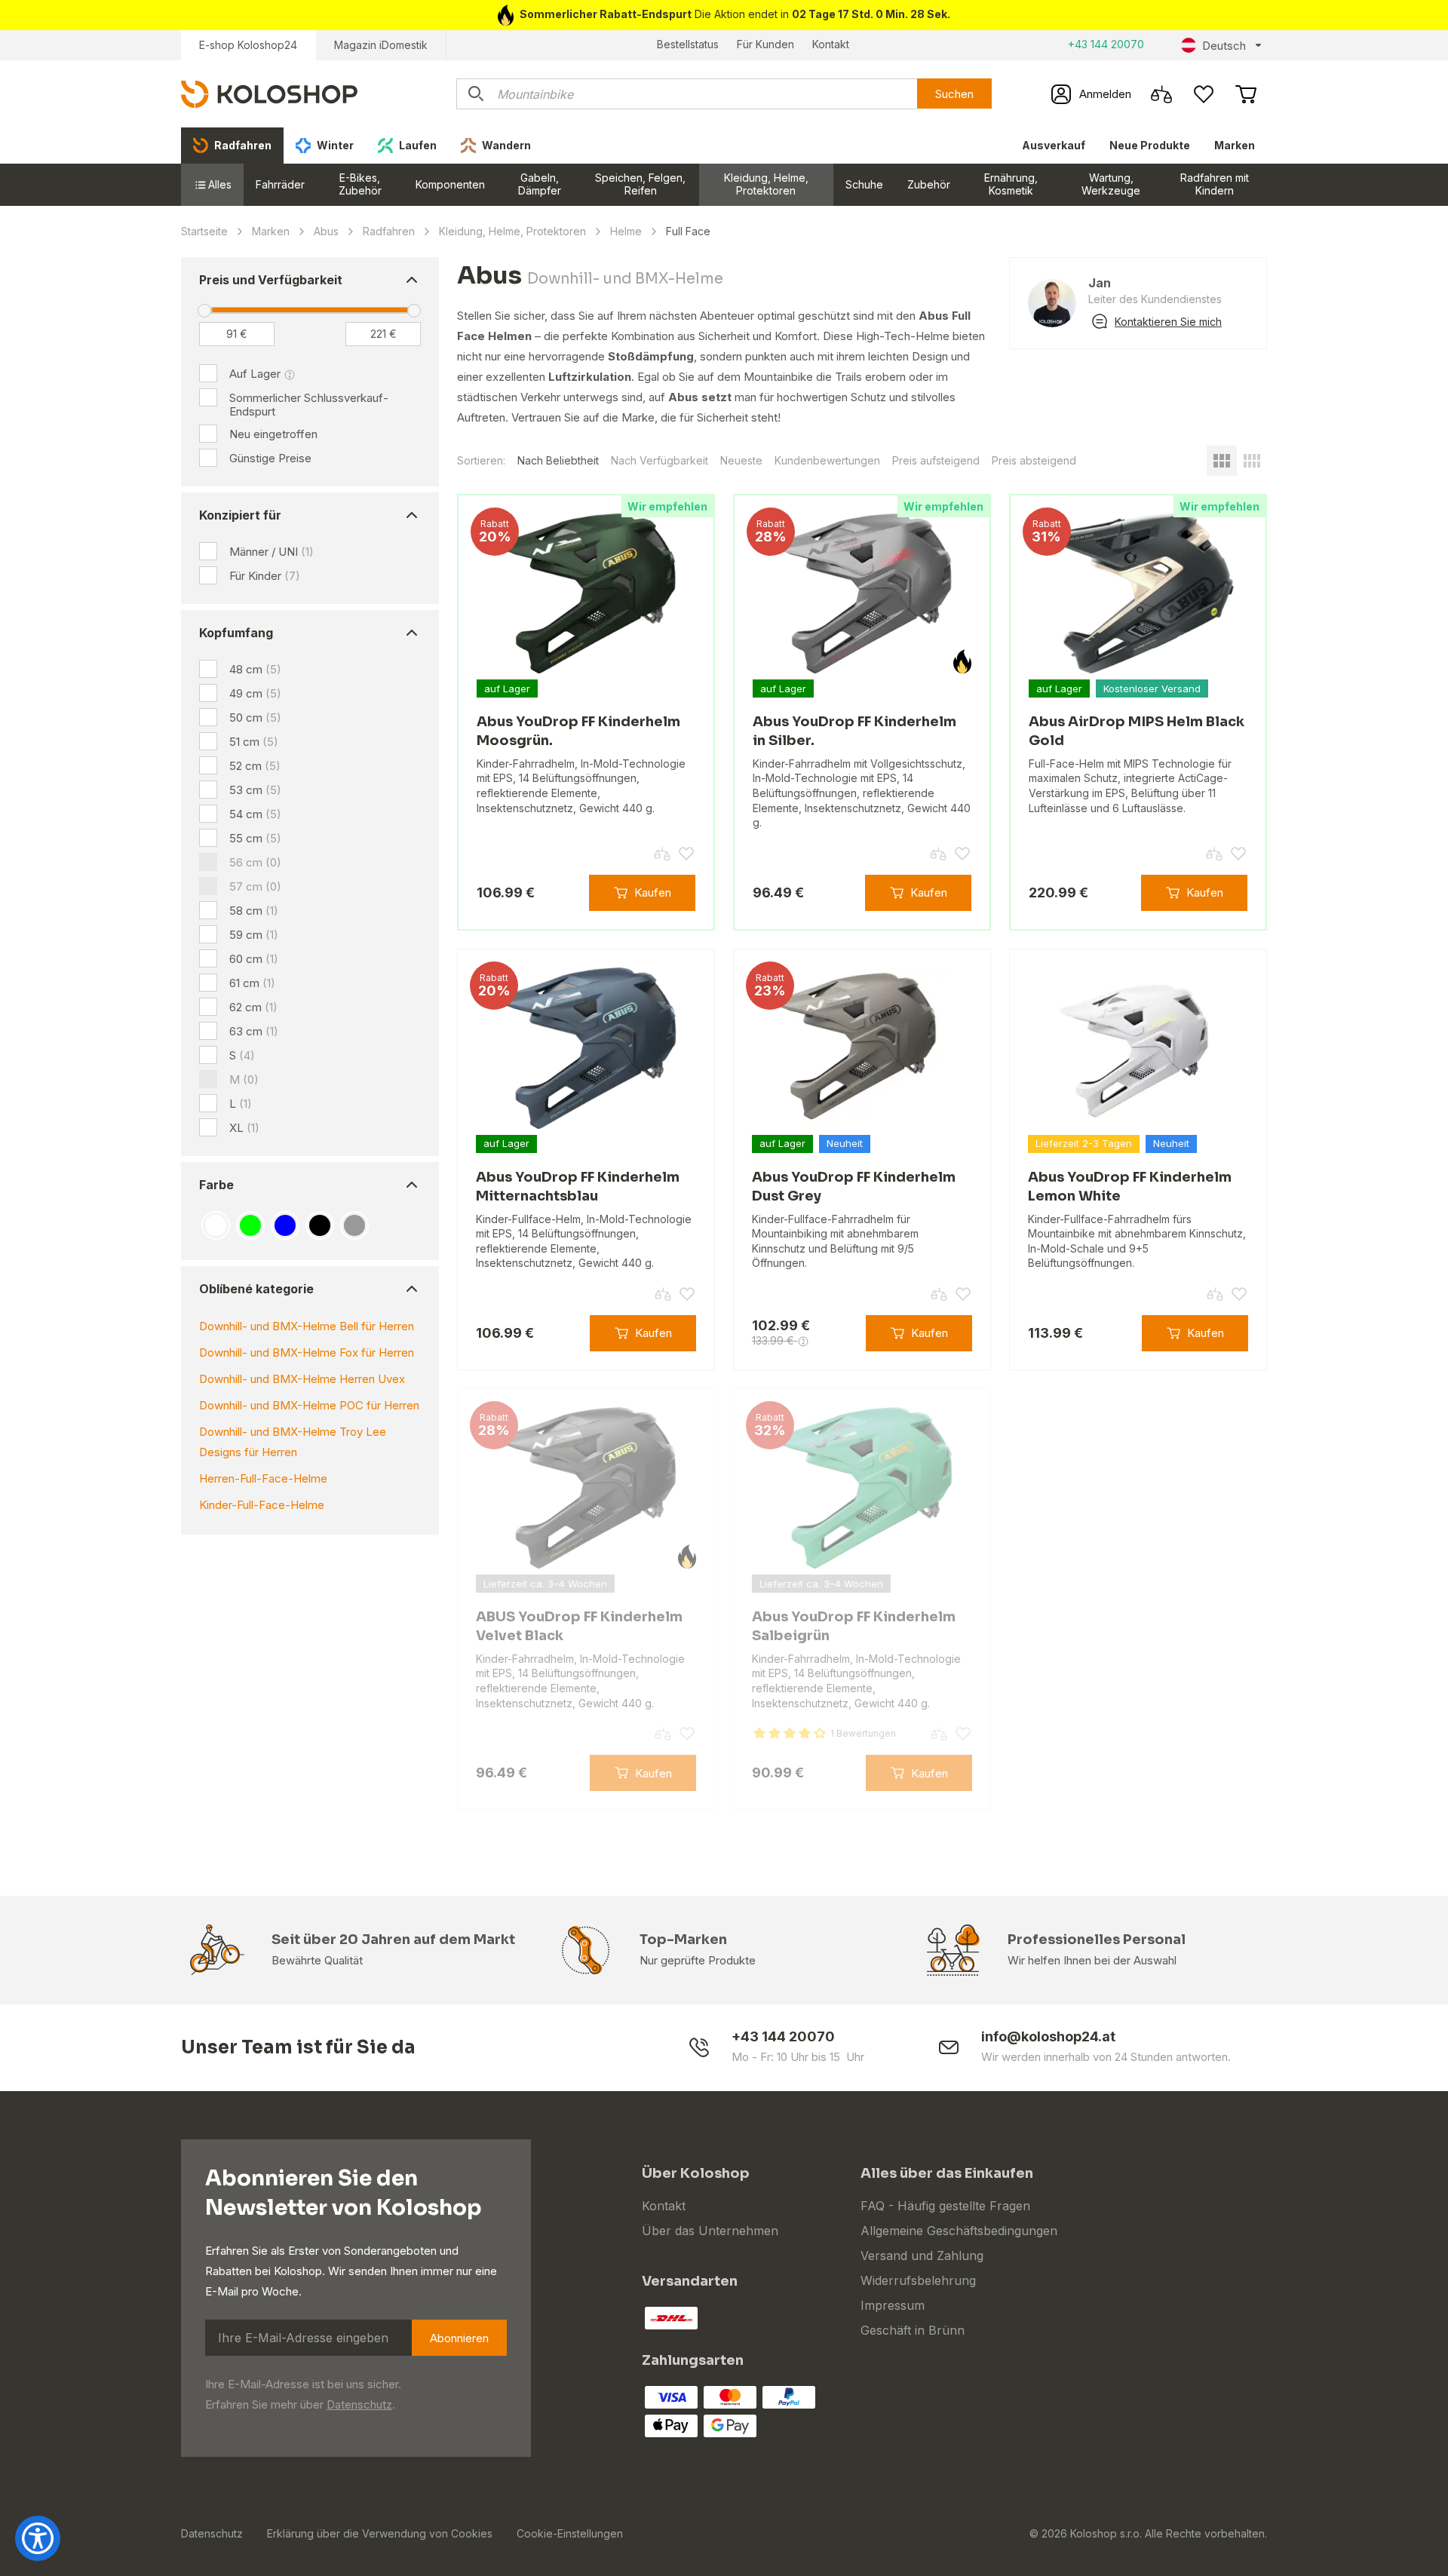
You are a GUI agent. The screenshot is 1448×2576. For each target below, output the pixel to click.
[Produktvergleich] (1161, 94)
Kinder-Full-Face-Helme (262, 1505)
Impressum (893, 2305)
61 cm (252, 983)
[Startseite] (269, 93)
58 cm (254, 911)
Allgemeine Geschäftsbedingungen (959, 2231)
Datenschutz (359, 2404)
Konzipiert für (240, 515)
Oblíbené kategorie (256, 1289)
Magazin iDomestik (381, 45)
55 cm (255, 838)
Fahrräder (280, 184)
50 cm (255, 718)
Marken (1235, 145)
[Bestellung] (1246, 94)
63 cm (254, 1031)
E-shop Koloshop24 (248, 45)
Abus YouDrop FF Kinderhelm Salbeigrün (854, 1626)
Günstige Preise (270, 458)
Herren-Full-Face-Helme (263, 1478)
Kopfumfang (236, 633)
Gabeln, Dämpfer (540, 184)
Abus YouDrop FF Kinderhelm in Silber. (854, 731)
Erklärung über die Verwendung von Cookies (380, 2533)
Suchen (954, 94)
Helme (626, 231)
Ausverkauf (1054, 145)
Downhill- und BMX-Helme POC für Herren (309, 1405)
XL (244, 1128)
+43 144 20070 (1106, 44)
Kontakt (831, 44)
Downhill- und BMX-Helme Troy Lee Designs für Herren (293, 1442)
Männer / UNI (271, 552)
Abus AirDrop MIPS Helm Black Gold (1137, 731)
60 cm (254, 959)
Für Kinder (265, 576)
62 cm (253, 1007)
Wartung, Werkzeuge (1111, 184)
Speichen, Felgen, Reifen (640, 184)
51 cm (254, 742)
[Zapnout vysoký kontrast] (38, 2538)
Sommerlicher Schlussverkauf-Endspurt (309, 405)
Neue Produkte (1150, 145)
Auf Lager (255, 374)
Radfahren (389, 231)
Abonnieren (459, 2338)
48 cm (255, 669)
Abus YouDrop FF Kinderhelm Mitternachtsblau (578, 1187)
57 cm (255, 886)
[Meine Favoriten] (1204, 94)
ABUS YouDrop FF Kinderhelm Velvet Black (579, 1626)
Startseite (204, 231)
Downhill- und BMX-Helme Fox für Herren (307, 1352)
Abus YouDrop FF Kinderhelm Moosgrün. (578, 731)
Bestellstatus (688, 44)
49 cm (255, 693)
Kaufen (653, 892)
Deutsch (1224, 46)
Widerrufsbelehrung (918, 2280)
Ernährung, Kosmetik (1011, 184)
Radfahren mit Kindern (1215, 184)
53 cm (255, 790)
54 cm (255, 814)
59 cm (254, 935)
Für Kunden (765, 44)
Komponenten (450, 184)
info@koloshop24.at (1048, 2036)
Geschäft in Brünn (913, 2330)
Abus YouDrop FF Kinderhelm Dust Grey (854, 1187)
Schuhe (864, 184)
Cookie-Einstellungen (570, 2533)
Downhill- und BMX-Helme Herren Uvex (302, 1379)
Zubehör (929, 184)
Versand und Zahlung (922, 2256)
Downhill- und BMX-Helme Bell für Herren (307, 1326)
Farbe (216, 1185)
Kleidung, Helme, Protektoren (766, 184)
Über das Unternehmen (710, 2231)
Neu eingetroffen (273, 434)
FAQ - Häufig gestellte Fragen (945, 2206)
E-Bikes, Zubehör (360, 184)
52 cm (255, 766)
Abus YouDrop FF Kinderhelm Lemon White (1130, 1187)
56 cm (255, 862)
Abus (326, 231)
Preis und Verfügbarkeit (271, 280)
